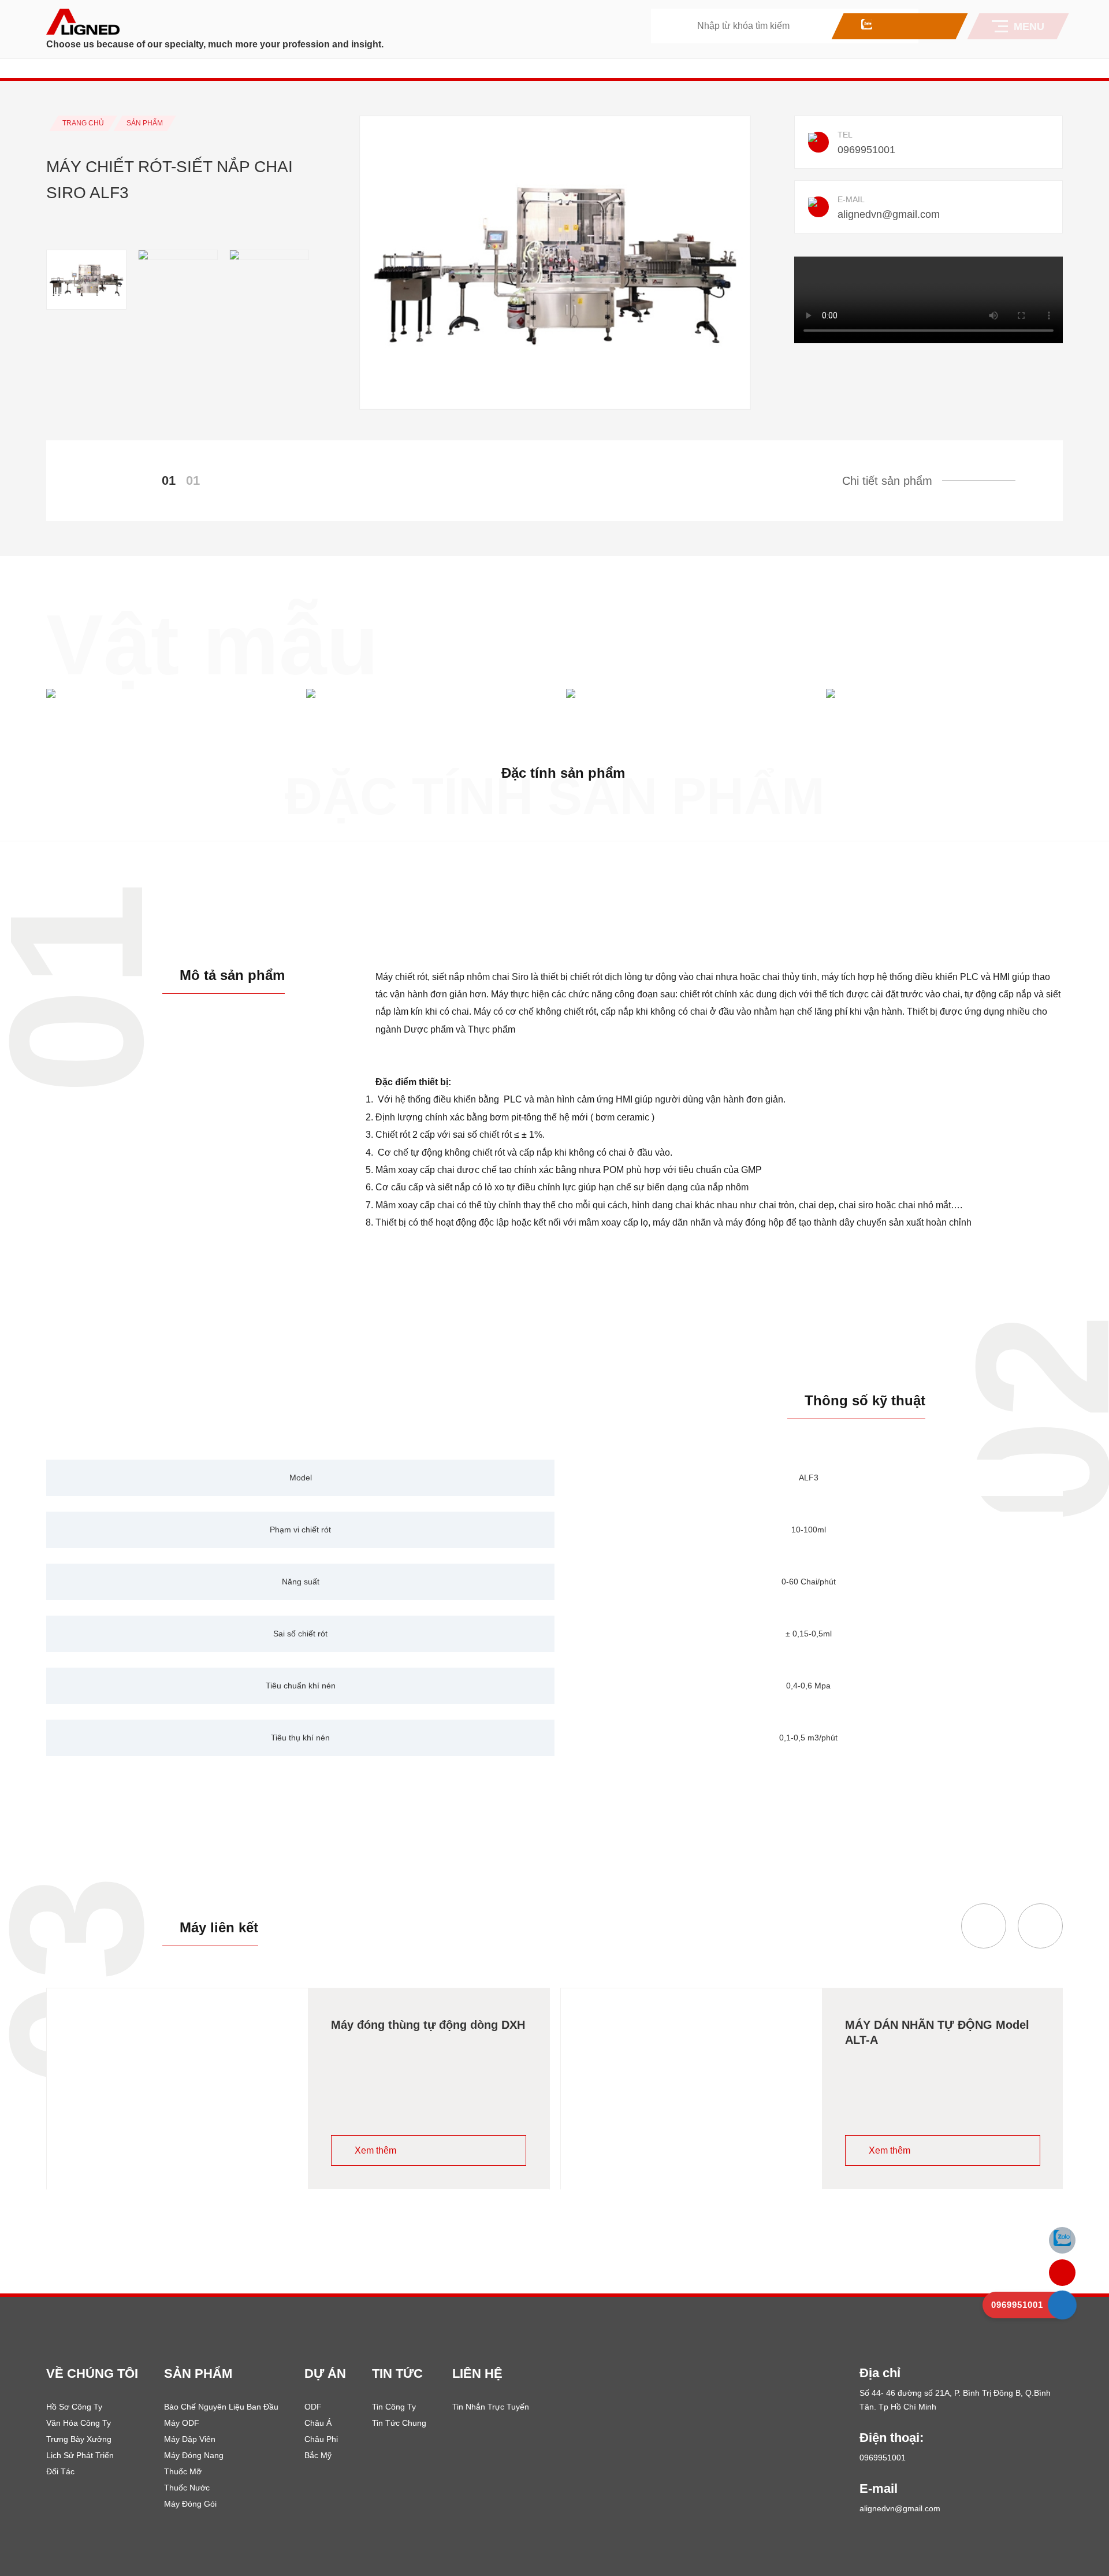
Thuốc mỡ (183, 2471)
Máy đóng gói (190, 2504)
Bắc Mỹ (318, 2455)
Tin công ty (394, 2407)
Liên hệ (477, 2373)
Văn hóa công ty (79, 2423)
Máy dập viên (190, 2439)
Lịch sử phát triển (80, 2455)
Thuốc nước (187, 2488)
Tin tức (397, 2373)
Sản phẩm (198, 2373)
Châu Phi (321, 2439)
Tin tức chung (399, 2423)
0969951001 (866, 150)
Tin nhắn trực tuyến (491, 2407)
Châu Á (318, 2423)
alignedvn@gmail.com (889, 214)
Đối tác (60, 2471)
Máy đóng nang (194, 2455)
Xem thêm (375, 2150)
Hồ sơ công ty (74, 2407)
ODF (313, 2407)
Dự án (325, 2373)
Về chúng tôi (92, 2373)
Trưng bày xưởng (79, 2439)
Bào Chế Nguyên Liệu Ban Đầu (221, 2407)
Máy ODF (182, 2423)
